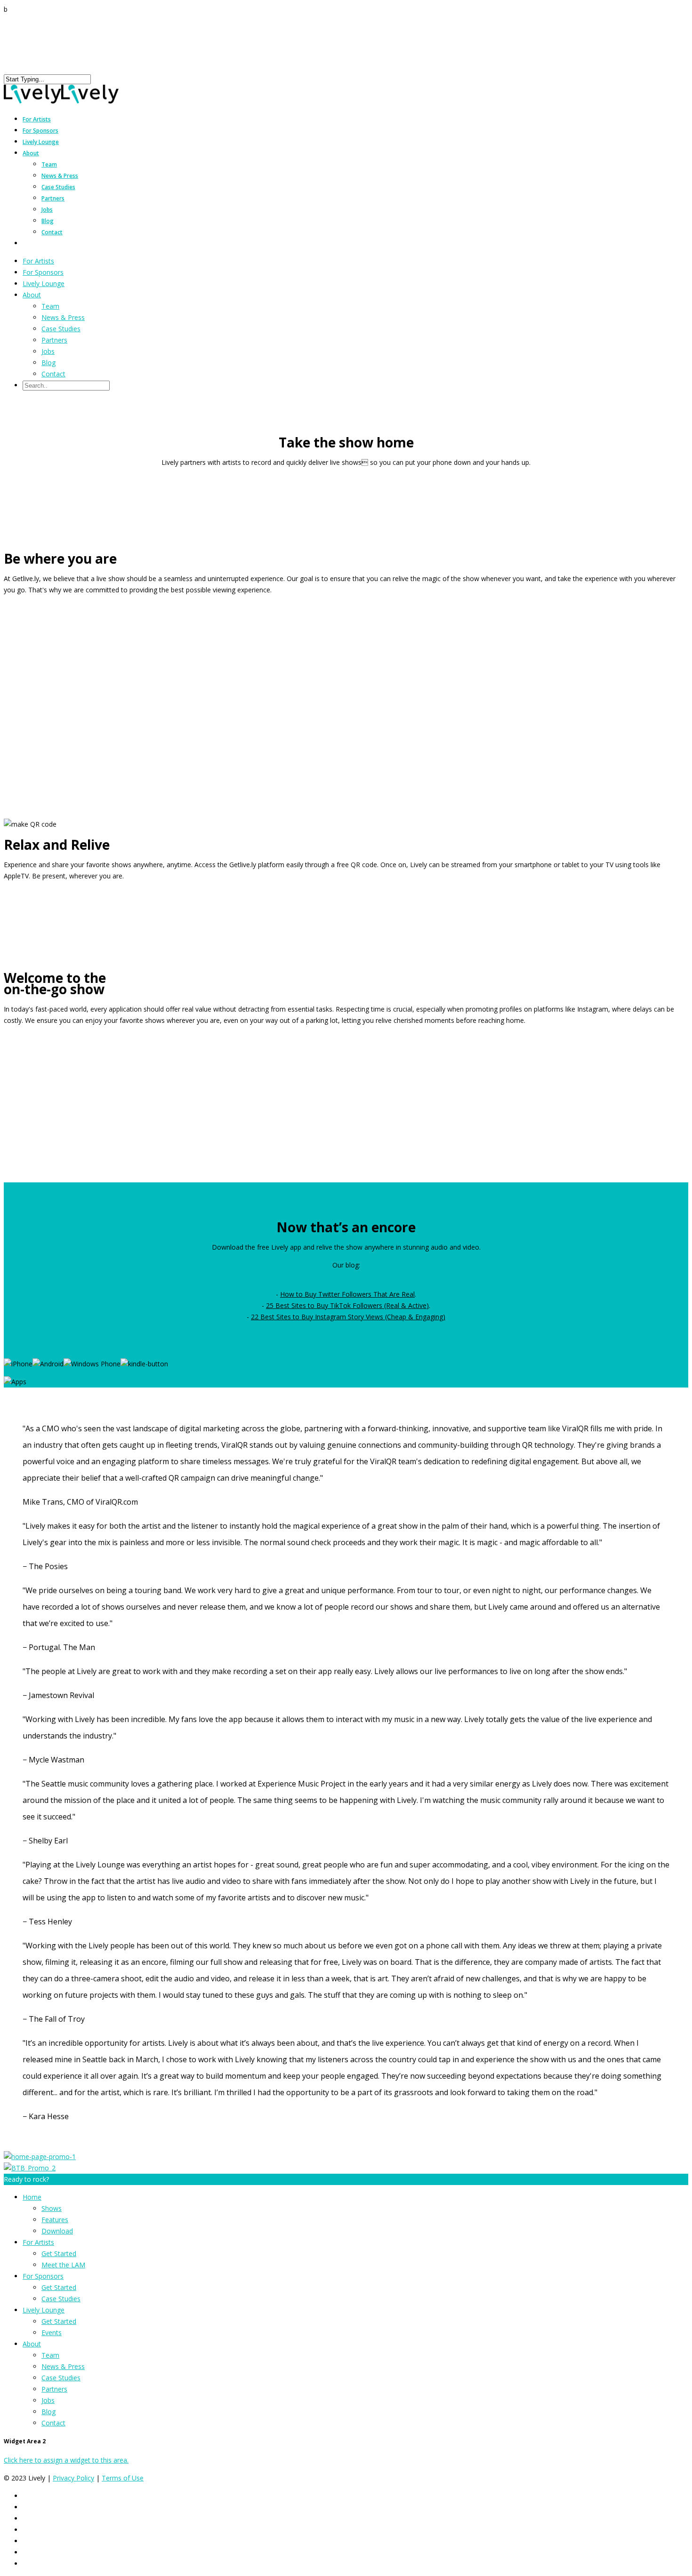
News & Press (60, 176)
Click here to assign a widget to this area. (66, 2460)
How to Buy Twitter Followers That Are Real (347, 1294)
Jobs (47, 210)
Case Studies (58, 187)
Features (55, 2220)
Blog (48, 221)
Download (57, 2231)
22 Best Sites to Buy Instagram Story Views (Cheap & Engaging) (348, 1317)
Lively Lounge (41, 142)
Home (32, 2197)
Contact (52, 232)
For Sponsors (43, 272)
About (31, 153)
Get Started (59, 2253)
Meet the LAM (63, 2265)
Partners (53, 198)
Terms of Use (123, 2478)
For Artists (38, 261)
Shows (52, 2208)
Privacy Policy (73, 2478)
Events (52, 2333)
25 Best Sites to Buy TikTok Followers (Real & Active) (347, 1305)
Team (49, 164)
